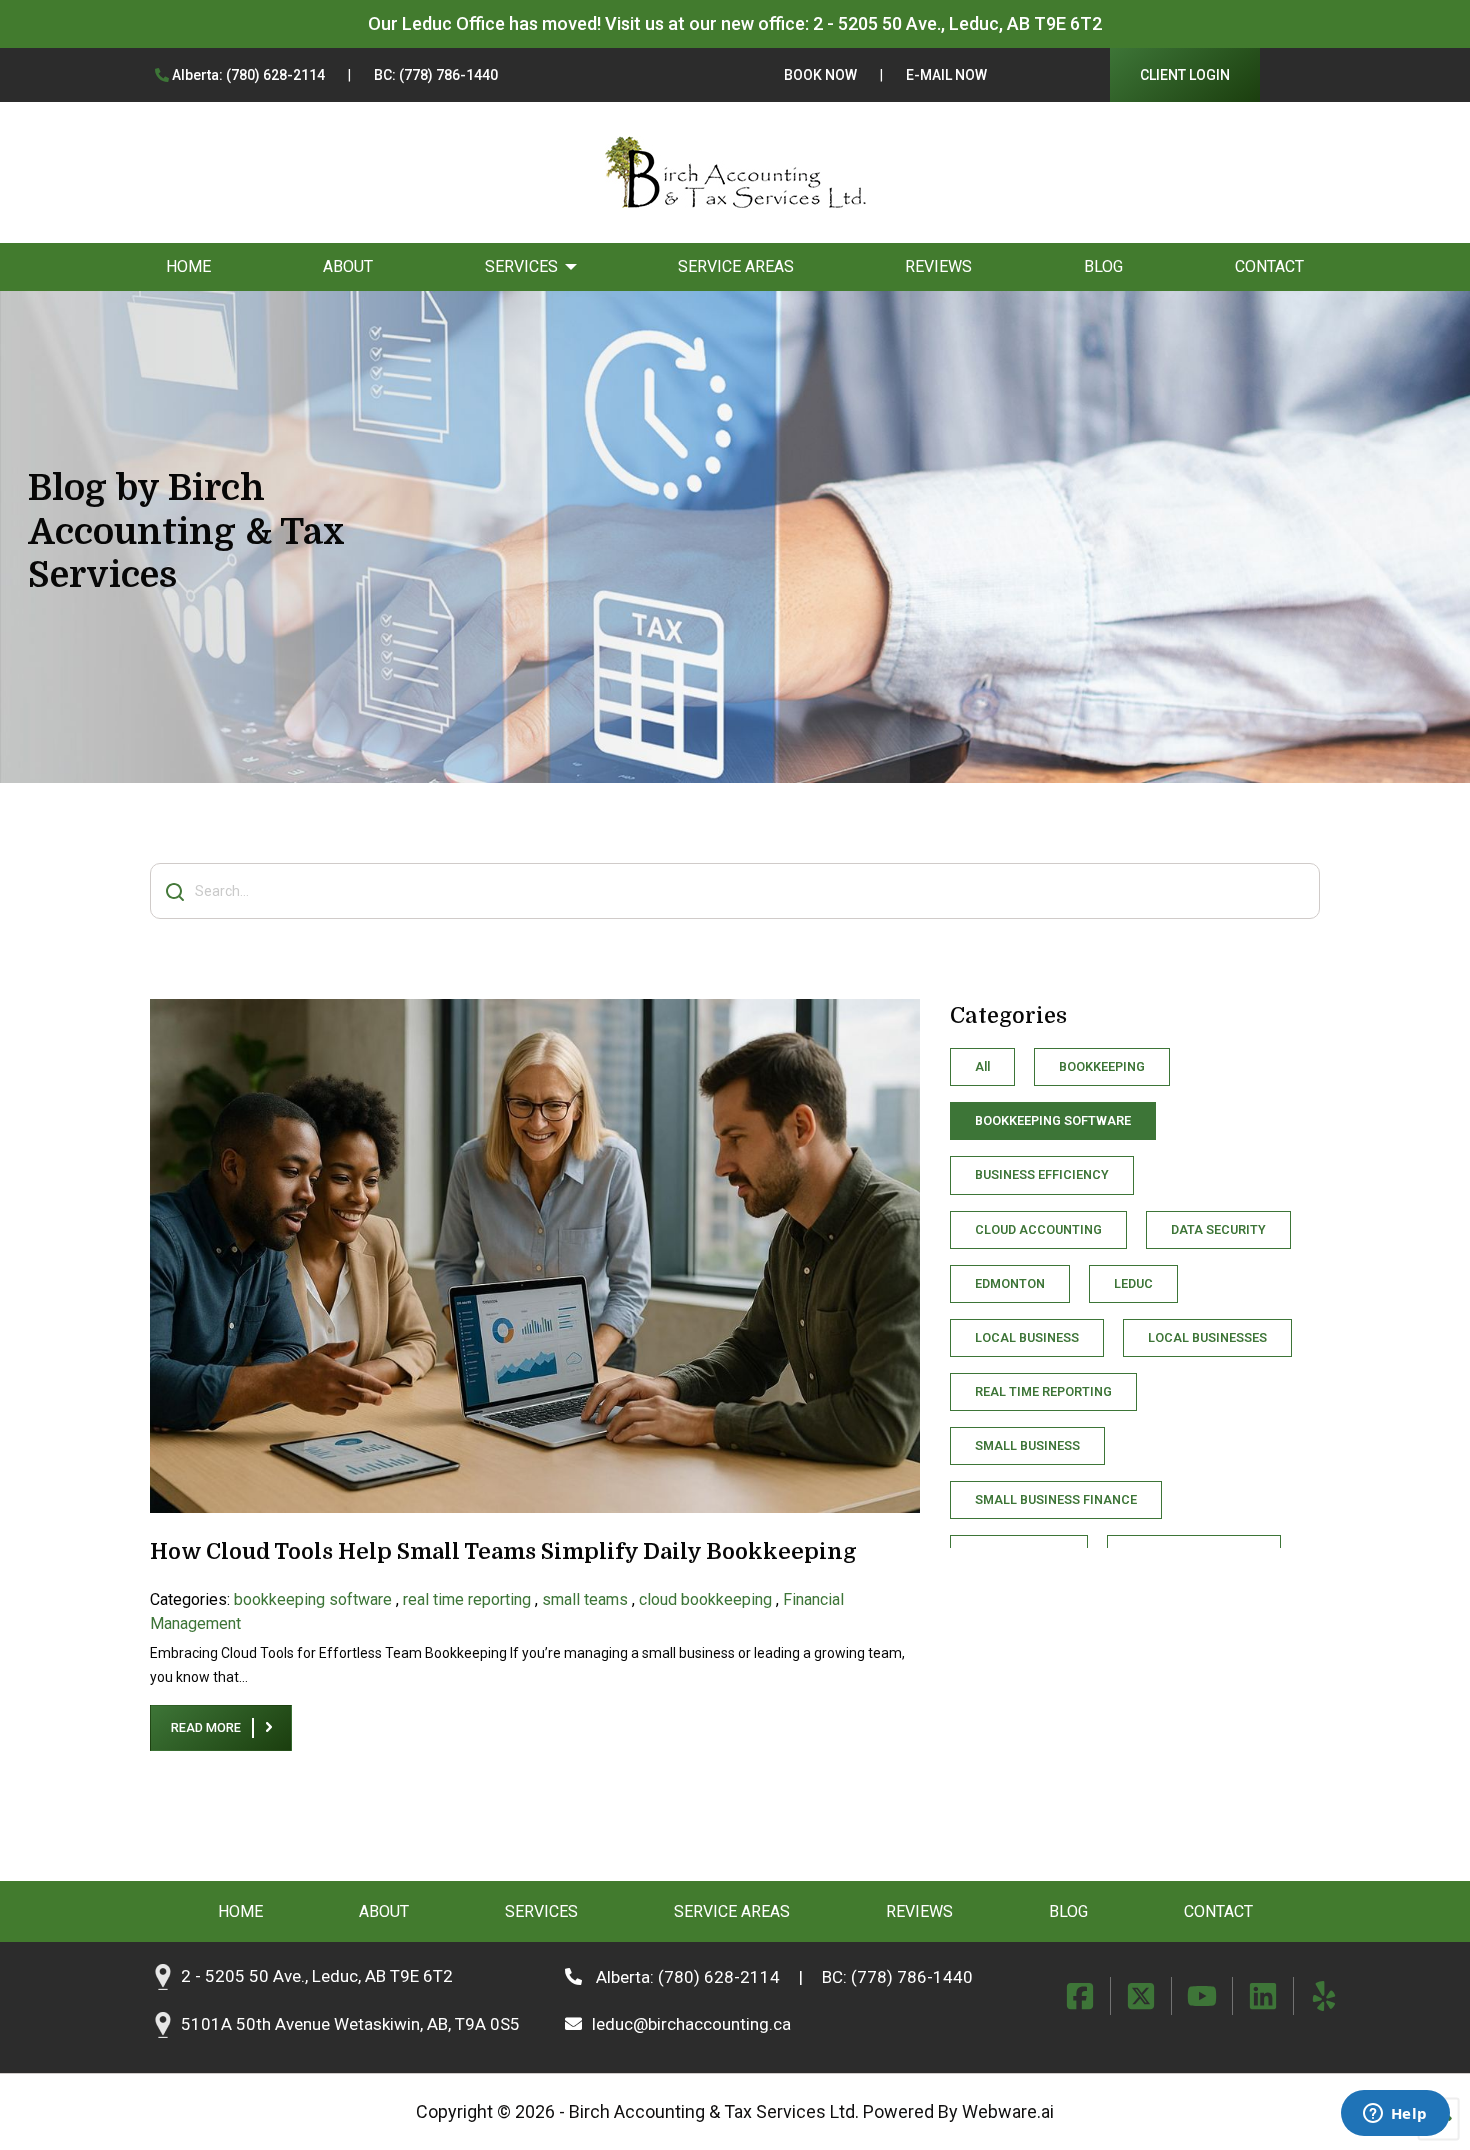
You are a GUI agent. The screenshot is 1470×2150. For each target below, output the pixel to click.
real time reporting (467, 1599)
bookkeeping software (313, 1599)
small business (1027, 1445)
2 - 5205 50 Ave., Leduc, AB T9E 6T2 (957, 23)
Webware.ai (1008, 2111)
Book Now (820, 75)
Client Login (1185, 75)
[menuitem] (188, 267)
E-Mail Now (946, 75)
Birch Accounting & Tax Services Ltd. (714, 2111)
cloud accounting (1038, 1229)
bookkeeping (1102, 1066)
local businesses (1207, 1337)
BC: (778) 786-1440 (436, 75)
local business (1027, 1337)
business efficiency (1042, 1174)
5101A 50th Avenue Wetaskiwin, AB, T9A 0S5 (350, 2025)
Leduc (1133, 1283)
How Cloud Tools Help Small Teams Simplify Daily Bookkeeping (503, 1551)
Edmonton (1010, 1283)
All (982, 1066)
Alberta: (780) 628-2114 (247, 75)
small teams (585, 1599)
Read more (206, 1727)
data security (1218, 1229)
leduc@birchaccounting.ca (691, 2024)
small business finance (1056, 1499)
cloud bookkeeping (705, 1599)
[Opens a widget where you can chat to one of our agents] (1395, 2115)
